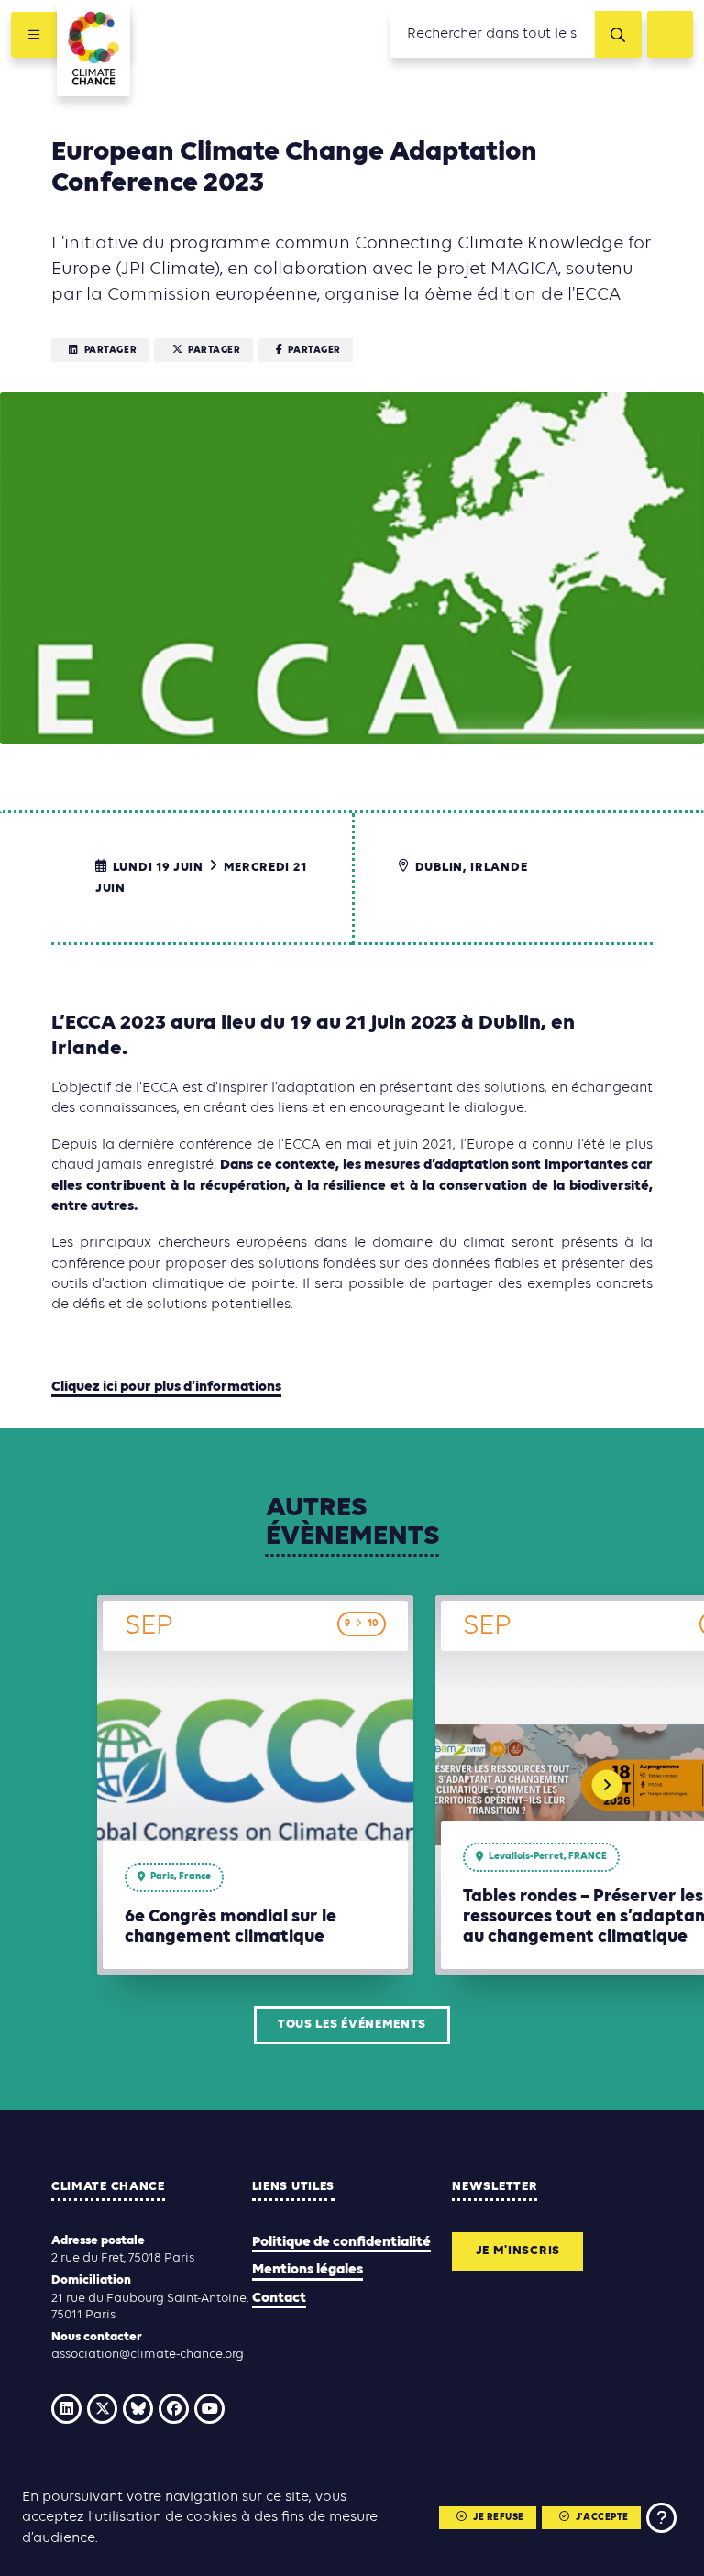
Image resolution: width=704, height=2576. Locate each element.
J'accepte (602, 2518)
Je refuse (499, 2518)
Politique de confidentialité (341, 2242)
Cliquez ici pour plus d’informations (166, 1387)
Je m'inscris (518, 2251)
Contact (279, 2298)
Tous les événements (352, 2025)
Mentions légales (308, 2270)
